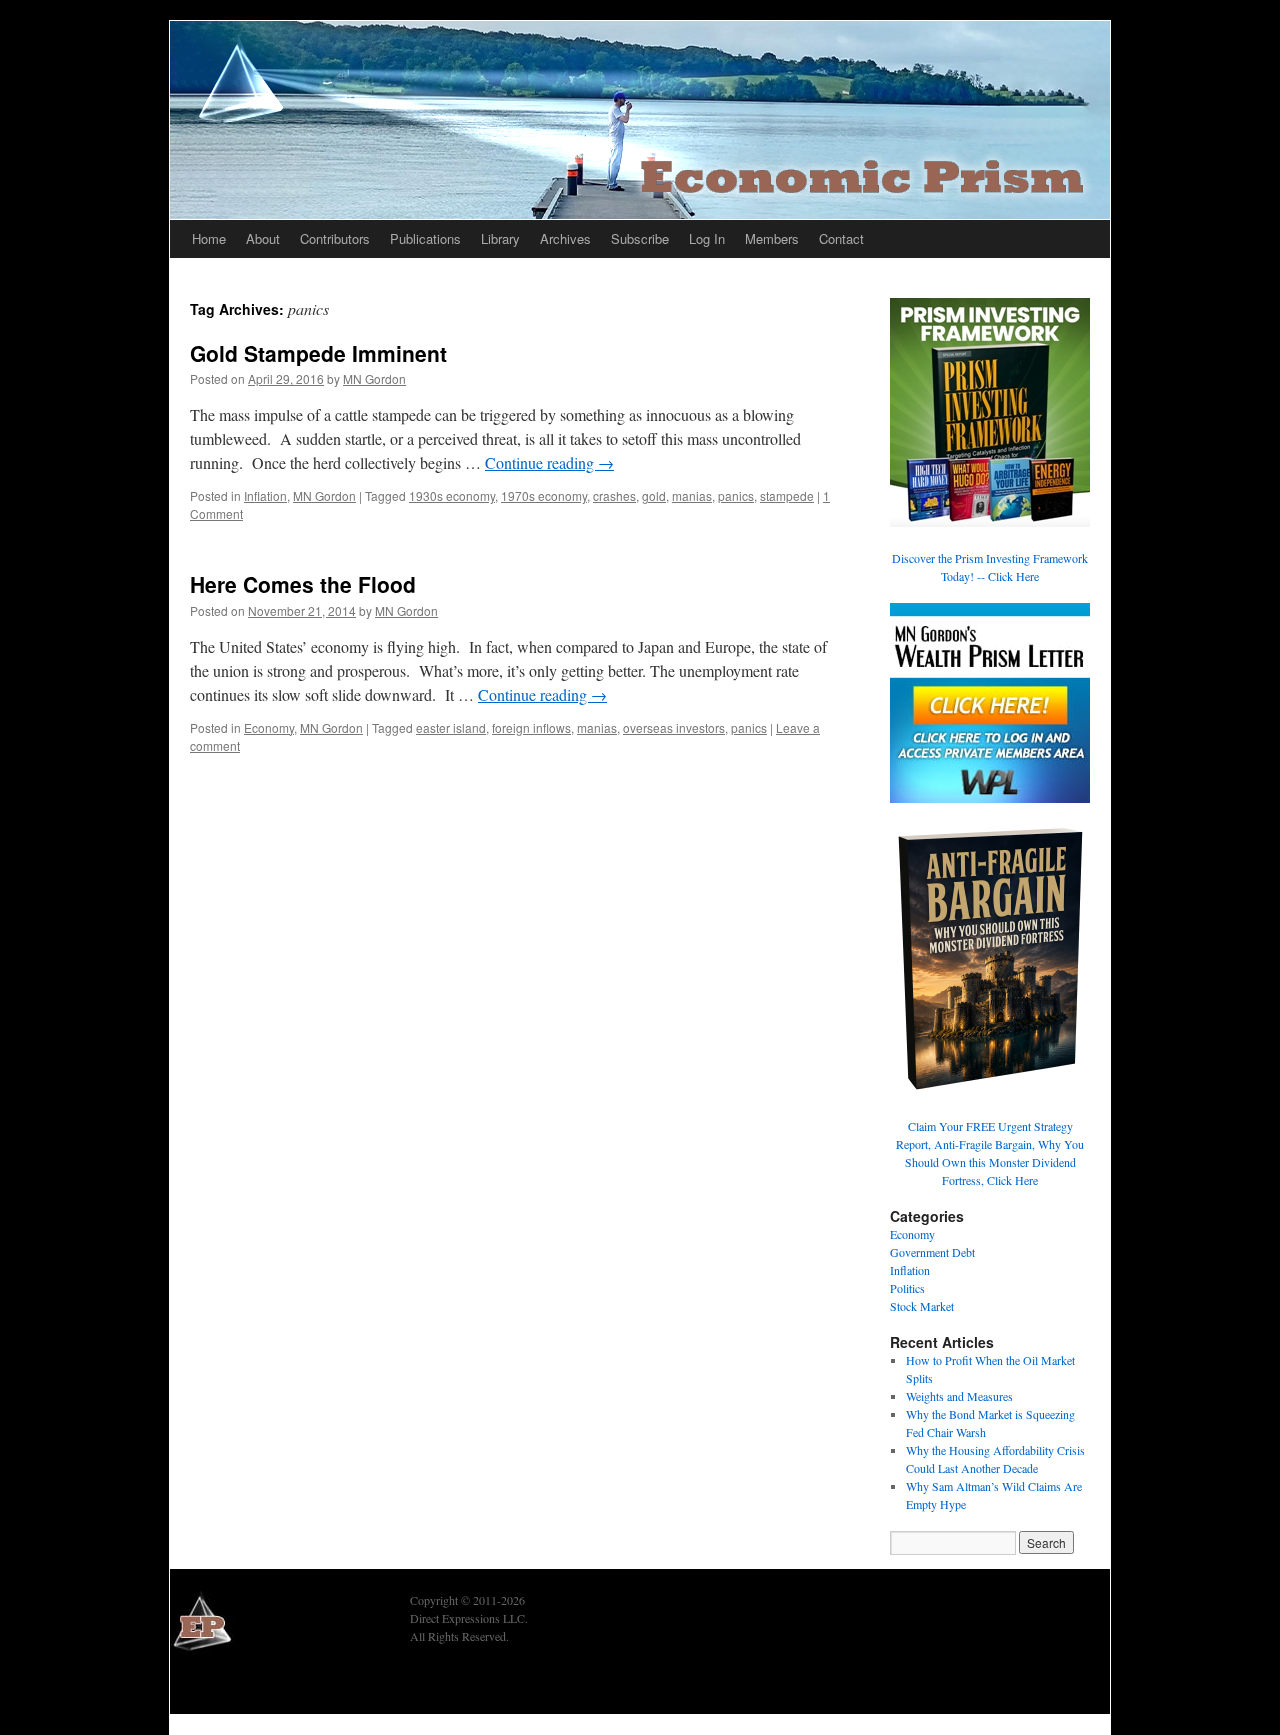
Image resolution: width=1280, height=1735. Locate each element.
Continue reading (549, 462)
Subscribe (640, 238)
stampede (787, 495)
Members (772, 238)
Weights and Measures (959, 1396)
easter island (451, 727)
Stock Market (922, 1306)
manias (692, 495)
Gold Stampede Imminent (318, 353)
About (263, 238)
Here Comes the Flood (303, 584)
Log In (707, 238)
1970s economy (544, 495)
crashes (614, 495)
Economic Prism (225, 1687)
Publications (425, 238)
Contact (841, 238)
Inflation (265, 495)
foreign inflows (531, 727)
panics (736, 495)
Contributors (335, 238)
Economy (269, 727)
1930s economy (452, 495)
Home (209, 238)
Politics (907, 1288)
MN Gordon (374, 378)
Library (500, 238)
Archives (565, 238)
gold (654, 495)
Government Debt (932, 1252)
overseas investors (674, 727)
